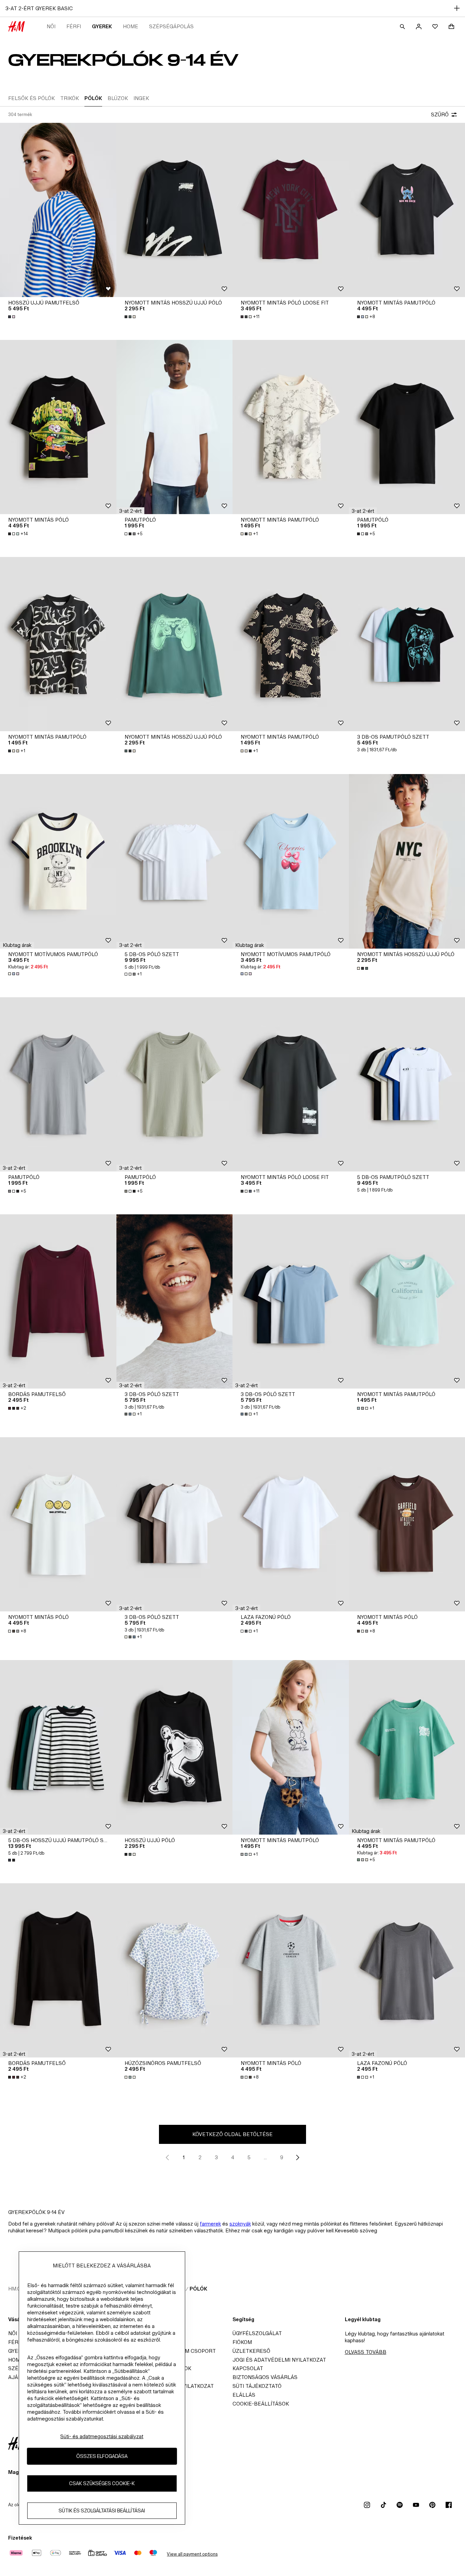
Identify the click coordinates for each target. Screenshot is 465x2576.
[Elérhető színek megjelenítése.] (12, 317)
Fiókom (242, 2342)
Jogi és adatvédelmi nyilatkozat (279, 2360)
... (265, 2157)
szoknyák (240, 2224)
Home (131, 26)
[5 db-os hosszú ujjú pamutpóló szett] (58, 1747)
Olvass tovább (366, 2352)
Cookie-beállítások (261, 2404)
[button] (130, 511)
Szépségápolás (171, 26)
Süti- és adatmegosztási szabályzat (102, 2436)
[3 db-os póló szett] (175, 1301)
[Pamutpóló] (175, 427)
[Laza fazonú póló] (291, 1524)
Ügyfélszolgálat (257, 2333)
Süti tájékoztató (257, 2386)
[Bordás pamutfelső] (58, 1301)
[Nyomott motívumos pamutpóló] (58, 861)
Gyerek (102, 26)
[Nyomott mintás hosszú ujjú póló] (175, 210)
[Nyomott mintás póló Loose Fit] (291, 210)
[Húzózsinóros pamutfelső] (175, 1970)
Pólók (198, 2289)
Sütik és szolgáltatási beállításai (102, 2511)
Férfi (74, 26)
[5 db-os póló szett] (175, 861)
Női (51, 26)
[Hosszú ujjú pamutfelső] (58, 210)
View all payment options (192, 2554)
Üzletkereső (251, 2351)
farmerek (210, 2224)
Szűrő (440, 114)
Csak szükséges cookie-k (102, 2483)
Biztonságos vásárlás (265, 2377)
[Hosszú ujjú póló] (175, 1747)
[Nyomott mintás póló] (58, 427)
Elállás (244, 2395)
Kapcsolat (248, 2368)
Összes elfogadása (102, 2456)
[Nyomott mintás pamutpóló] (291, 427)
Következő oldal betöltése (233, 2134)
